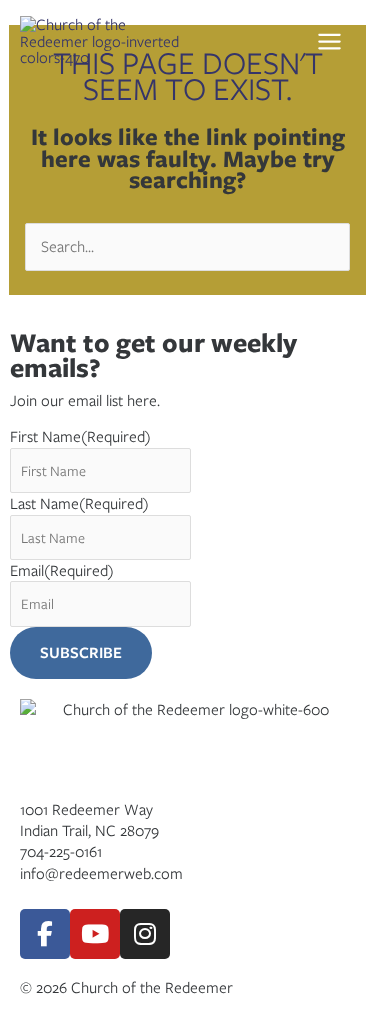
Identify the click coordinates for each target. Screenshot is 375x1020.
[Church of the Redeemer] (105, 40)
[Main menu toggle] (335, 41)
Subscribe (81, 652)
